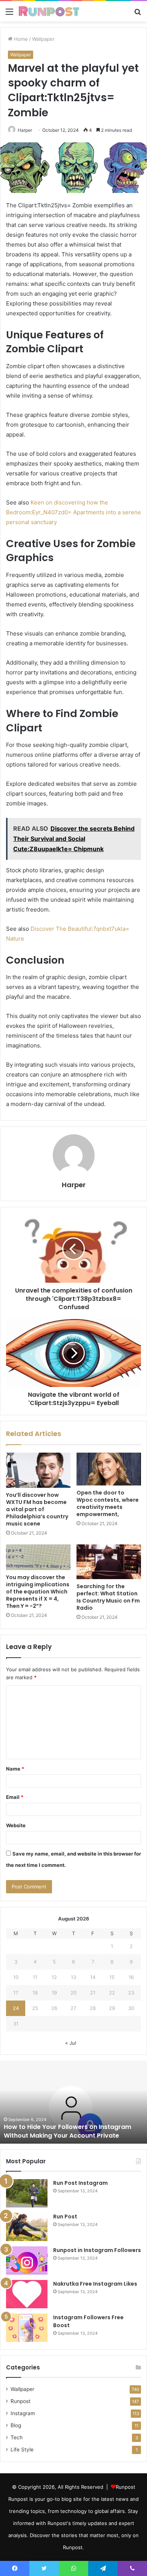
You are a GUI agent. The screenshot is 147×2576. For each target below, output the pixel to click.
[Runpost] (49, 11)
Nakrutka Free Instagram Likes (95, 2284)
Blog (16, 2425)
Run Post (65, 2217)
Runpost (21, 2401)
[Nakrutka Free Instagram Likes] (27, 2294)
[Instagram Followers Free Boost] (27, 2328)
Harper (25, 130)
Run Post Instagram (80, 2183)
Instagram (23, 2413)
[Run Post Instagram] (27, 2193)
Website (16, 1825)
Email (15, 1797)
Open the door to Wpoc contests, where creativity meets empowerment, (108, 1503)
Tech (17, 2437)
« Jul (71, 2043)
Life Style (22, 2450)
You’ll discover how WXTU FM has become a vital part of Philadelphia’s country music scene (37, 1509)
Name (15, 1769)
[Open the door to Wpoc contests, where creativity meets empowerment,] (109, 1469)
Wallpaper (43, 39)
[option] (73, 2102)
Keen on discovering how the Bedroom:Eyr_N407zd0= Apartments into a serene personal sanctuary (73, 512)
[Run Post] (27, 2227)
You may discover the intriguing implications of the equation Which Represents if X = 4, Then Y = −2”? (38, 1592)
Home (20, 39)
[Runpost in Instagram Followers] (27, 2261)
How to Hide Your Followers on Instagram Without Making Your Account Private (67, 2131)
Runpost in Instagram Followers (97, 2250)
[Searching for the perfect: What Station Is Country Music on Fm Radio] (109, 1562)
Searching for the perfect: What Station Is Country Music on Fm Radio (108, 1597)
